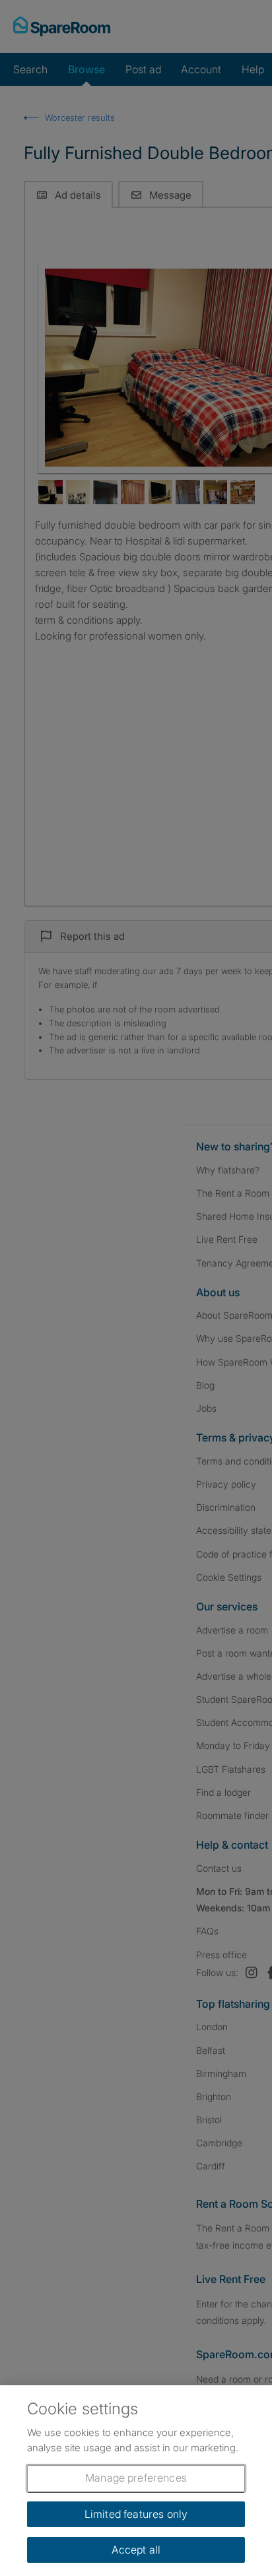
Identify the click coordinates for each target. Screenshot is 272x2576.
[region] (136, 2481)
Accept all (136, 2550)
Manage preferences (136, 2478)
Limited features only (136, 2514)
